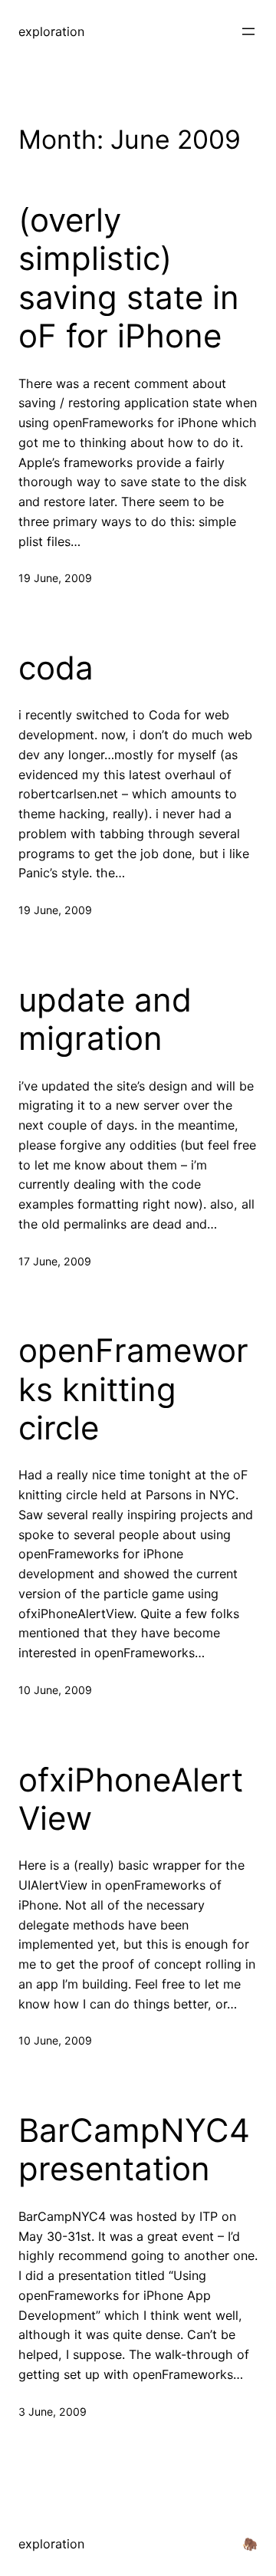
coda (56, 668)
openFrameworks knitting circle (133, 1389)
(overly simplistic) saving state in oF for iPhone (129, 278)
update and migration (105, 1019)
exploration (51, 31)
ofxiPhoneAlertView (131, 1799)
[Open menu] (248, 31)
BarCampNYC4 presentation (134, 2150)
